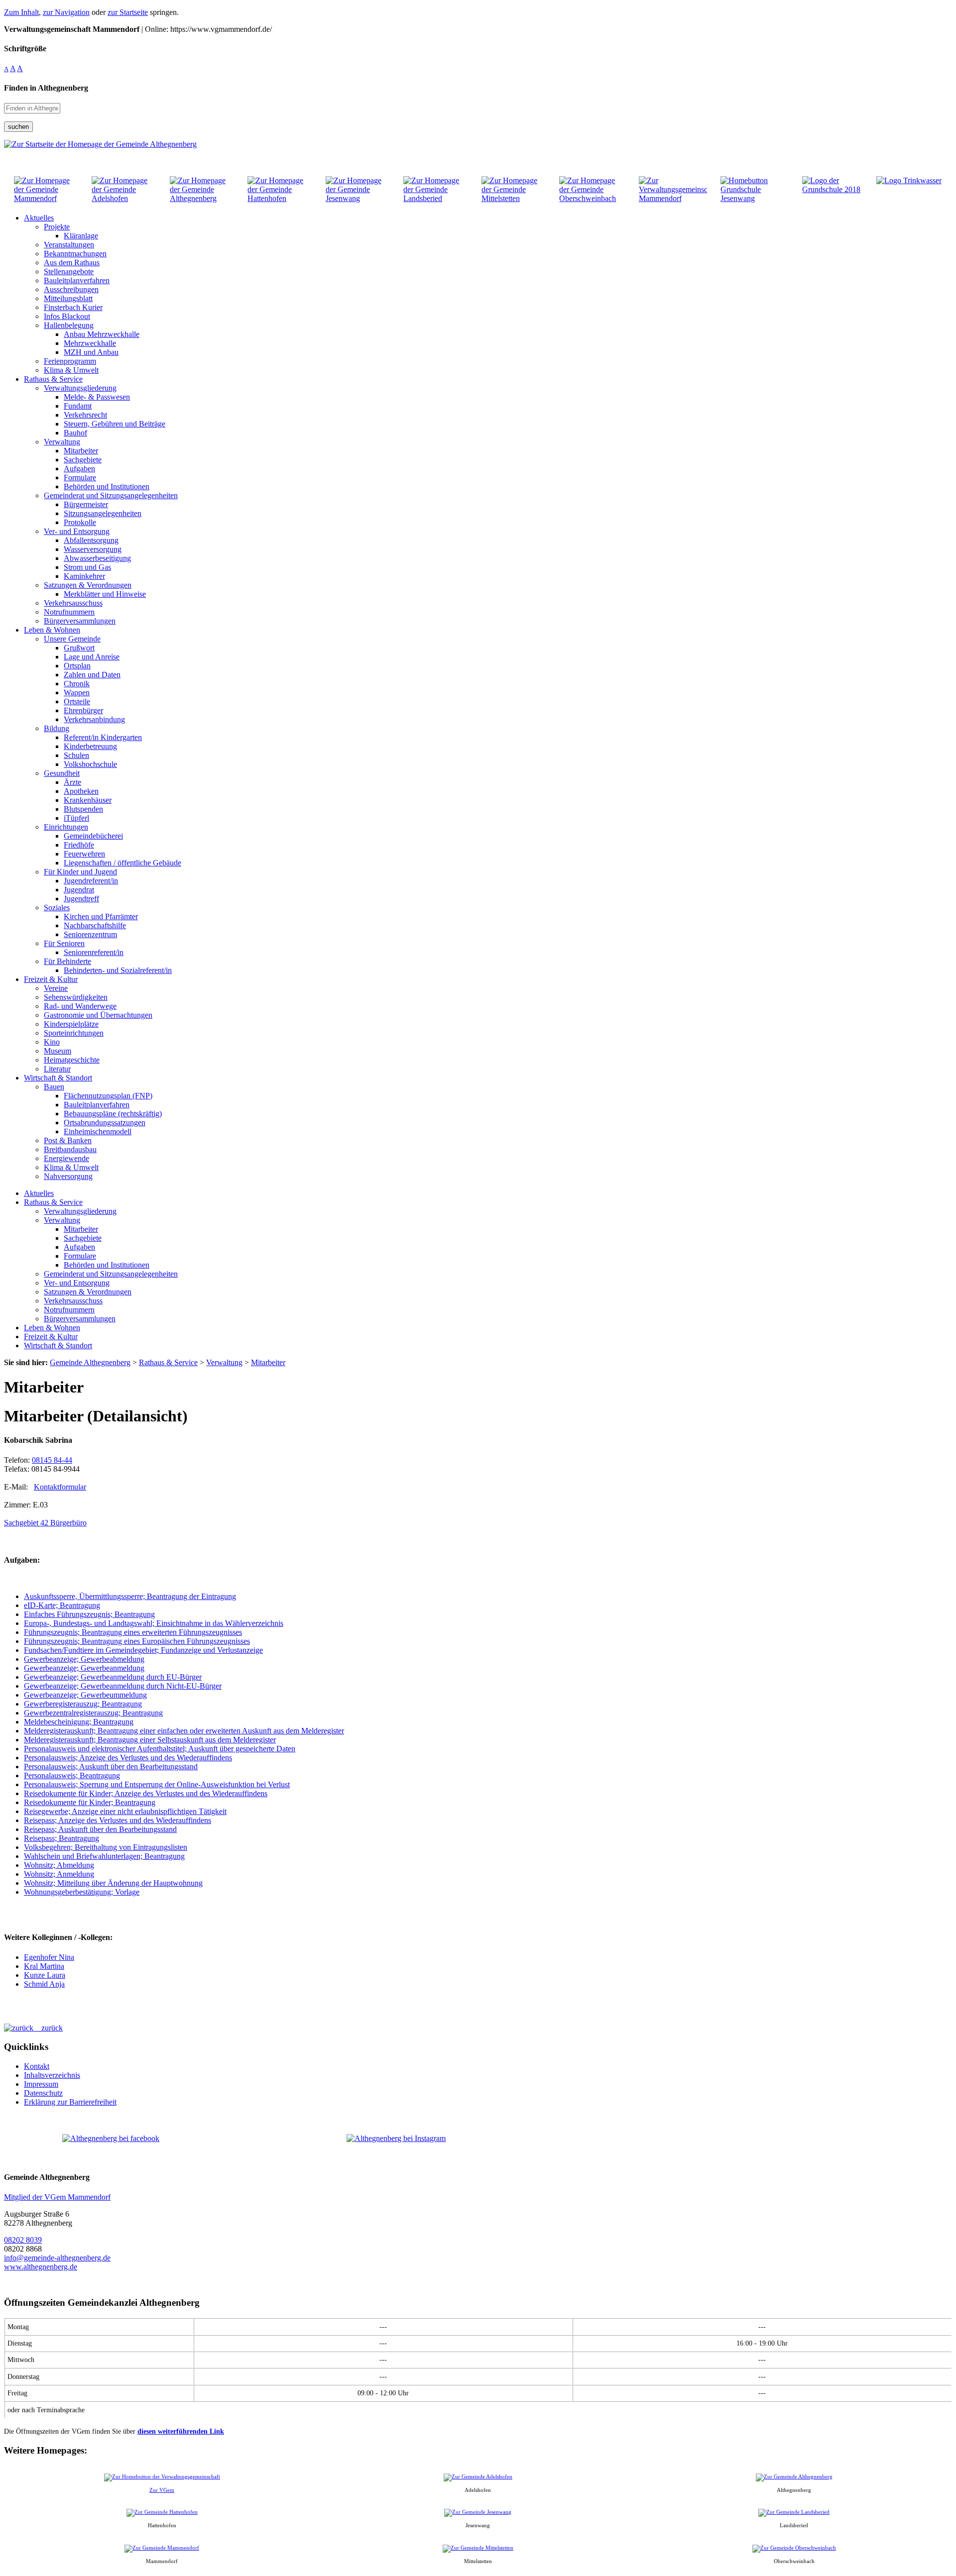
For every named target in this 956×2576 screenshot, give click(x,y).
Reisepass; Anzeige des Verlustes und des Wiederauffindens (118, 1820)
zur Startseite (128, 12)
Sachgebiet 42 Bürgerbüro (45, 1523)
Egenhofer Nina (49, 1957)
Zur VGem (162, 2490)
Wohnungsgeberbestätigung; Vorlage (82, 1892)
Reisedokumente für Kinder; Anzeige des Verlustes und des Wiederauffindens (146, 1793)
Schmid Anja (44, 1984)
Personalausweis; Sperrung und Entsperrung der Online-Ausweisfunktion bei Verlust (157, 1784)
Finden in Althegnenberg (46, 88)
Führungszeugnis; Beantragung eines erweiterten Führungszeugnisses (133, 1632)
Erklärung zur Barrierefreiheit (70, 2102)
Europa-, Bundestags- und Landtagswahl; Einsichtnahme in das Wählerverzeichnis (154, 1623)
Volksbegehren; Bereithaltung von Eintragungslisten (106, 1847)
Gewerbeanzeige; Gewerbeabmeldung (84, 1659)
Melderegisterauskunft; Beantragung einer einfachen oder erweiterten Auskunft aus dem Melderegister (184, 1731)
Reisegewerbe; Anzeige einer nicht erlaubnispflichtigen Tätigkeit (125, 1811)
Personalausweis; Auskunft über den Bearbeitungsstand (111, 1767)
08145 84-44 (52, 1460)
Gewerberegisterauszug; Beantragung (83, 1704)
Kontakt (37, 2066)
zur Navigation (66, 12)
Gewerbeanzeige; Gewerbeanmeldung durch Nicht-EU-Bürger (123, 1686)
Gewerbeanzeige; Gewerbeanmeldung (84, 1668)
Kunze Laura (45, 1975)
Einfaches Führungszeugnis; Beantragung (89, 1614)
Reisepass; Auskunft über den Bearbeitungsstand (100, 1829)
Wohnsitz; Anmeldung (59, 1874)
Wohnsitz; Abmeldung (59, 1865)
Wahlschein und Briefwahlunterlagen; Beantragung (104, 1856)
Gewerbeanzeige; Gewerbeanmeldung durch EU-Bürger (113, 1677)
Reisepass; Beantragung (61, 1838)
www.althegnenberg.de (41, 2267)
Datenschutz (43, 2093)
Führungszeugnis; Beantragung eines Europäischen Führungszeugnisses (137, 1641)
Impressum (41, 2084)
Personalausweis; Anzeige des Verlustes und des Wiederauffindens (128, 1758)
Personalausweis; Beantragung (72, 1775)
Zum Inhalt (21, 12)
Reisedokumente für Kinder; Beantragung (90, 1802)
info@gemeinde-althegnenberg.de (57, 2258)
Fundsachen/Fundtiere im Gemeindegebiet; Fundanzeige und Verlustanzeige (143, 1650)
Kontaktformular (60, 1487)
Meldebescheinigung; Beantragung (79, 1722)
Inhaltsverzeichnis (52, 2075)
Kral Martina (44, 1966)
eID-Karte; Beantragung (62, 1605)
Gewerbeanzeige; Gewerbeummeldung (85, 1695)
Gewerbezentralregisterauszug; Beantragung (93, 1713)
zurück (48, 2028)
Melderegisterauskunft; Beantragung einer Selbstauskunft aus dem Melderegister (150, 1740)
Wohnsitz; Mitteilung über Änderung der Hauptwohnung (113, 1883)
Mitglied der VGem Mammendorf (57, 2197)
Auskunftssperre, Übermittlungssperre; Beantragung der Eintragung (130, 1596)
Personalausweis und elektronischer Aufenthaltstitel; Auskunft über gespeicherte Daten (160, 1749)
